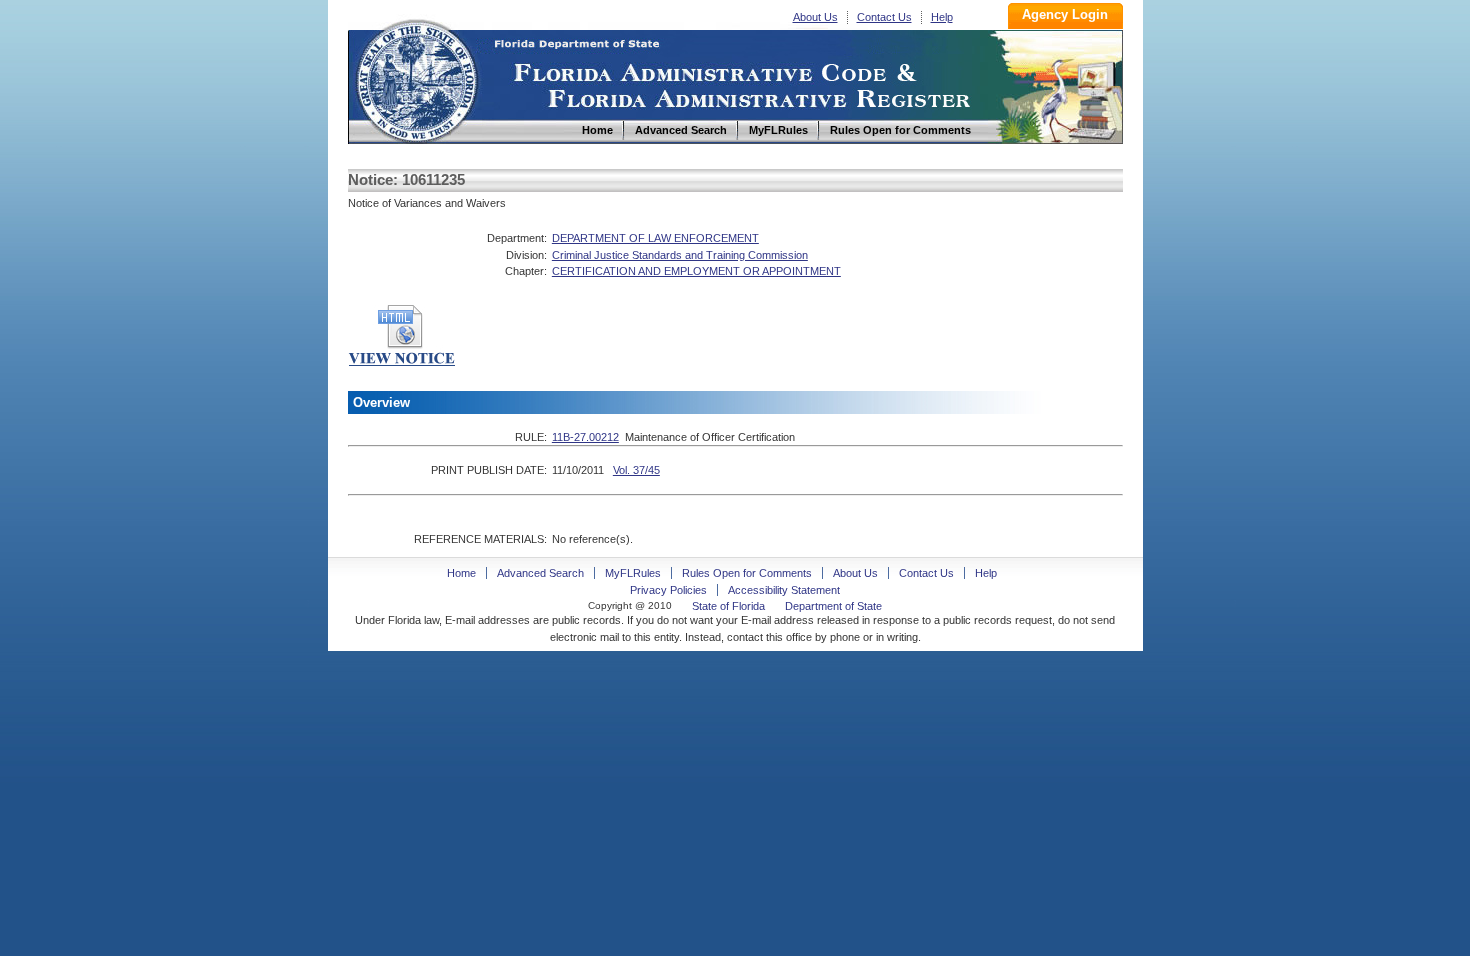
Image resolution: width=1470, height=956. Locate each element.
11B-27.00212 (585, 437)
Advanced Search (540, 573)
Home (416, 78)
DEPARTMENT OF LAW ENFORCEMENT (655, 238)
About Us (815, 17)
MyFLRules (633, 573)
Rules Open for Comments (747, 573)
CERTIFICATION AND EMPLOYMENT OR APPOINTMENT (696, 271)
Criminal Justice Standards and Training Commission (680, 255)
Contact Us (884, 17)
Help (942, 17)
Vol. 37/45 (636, 470)
